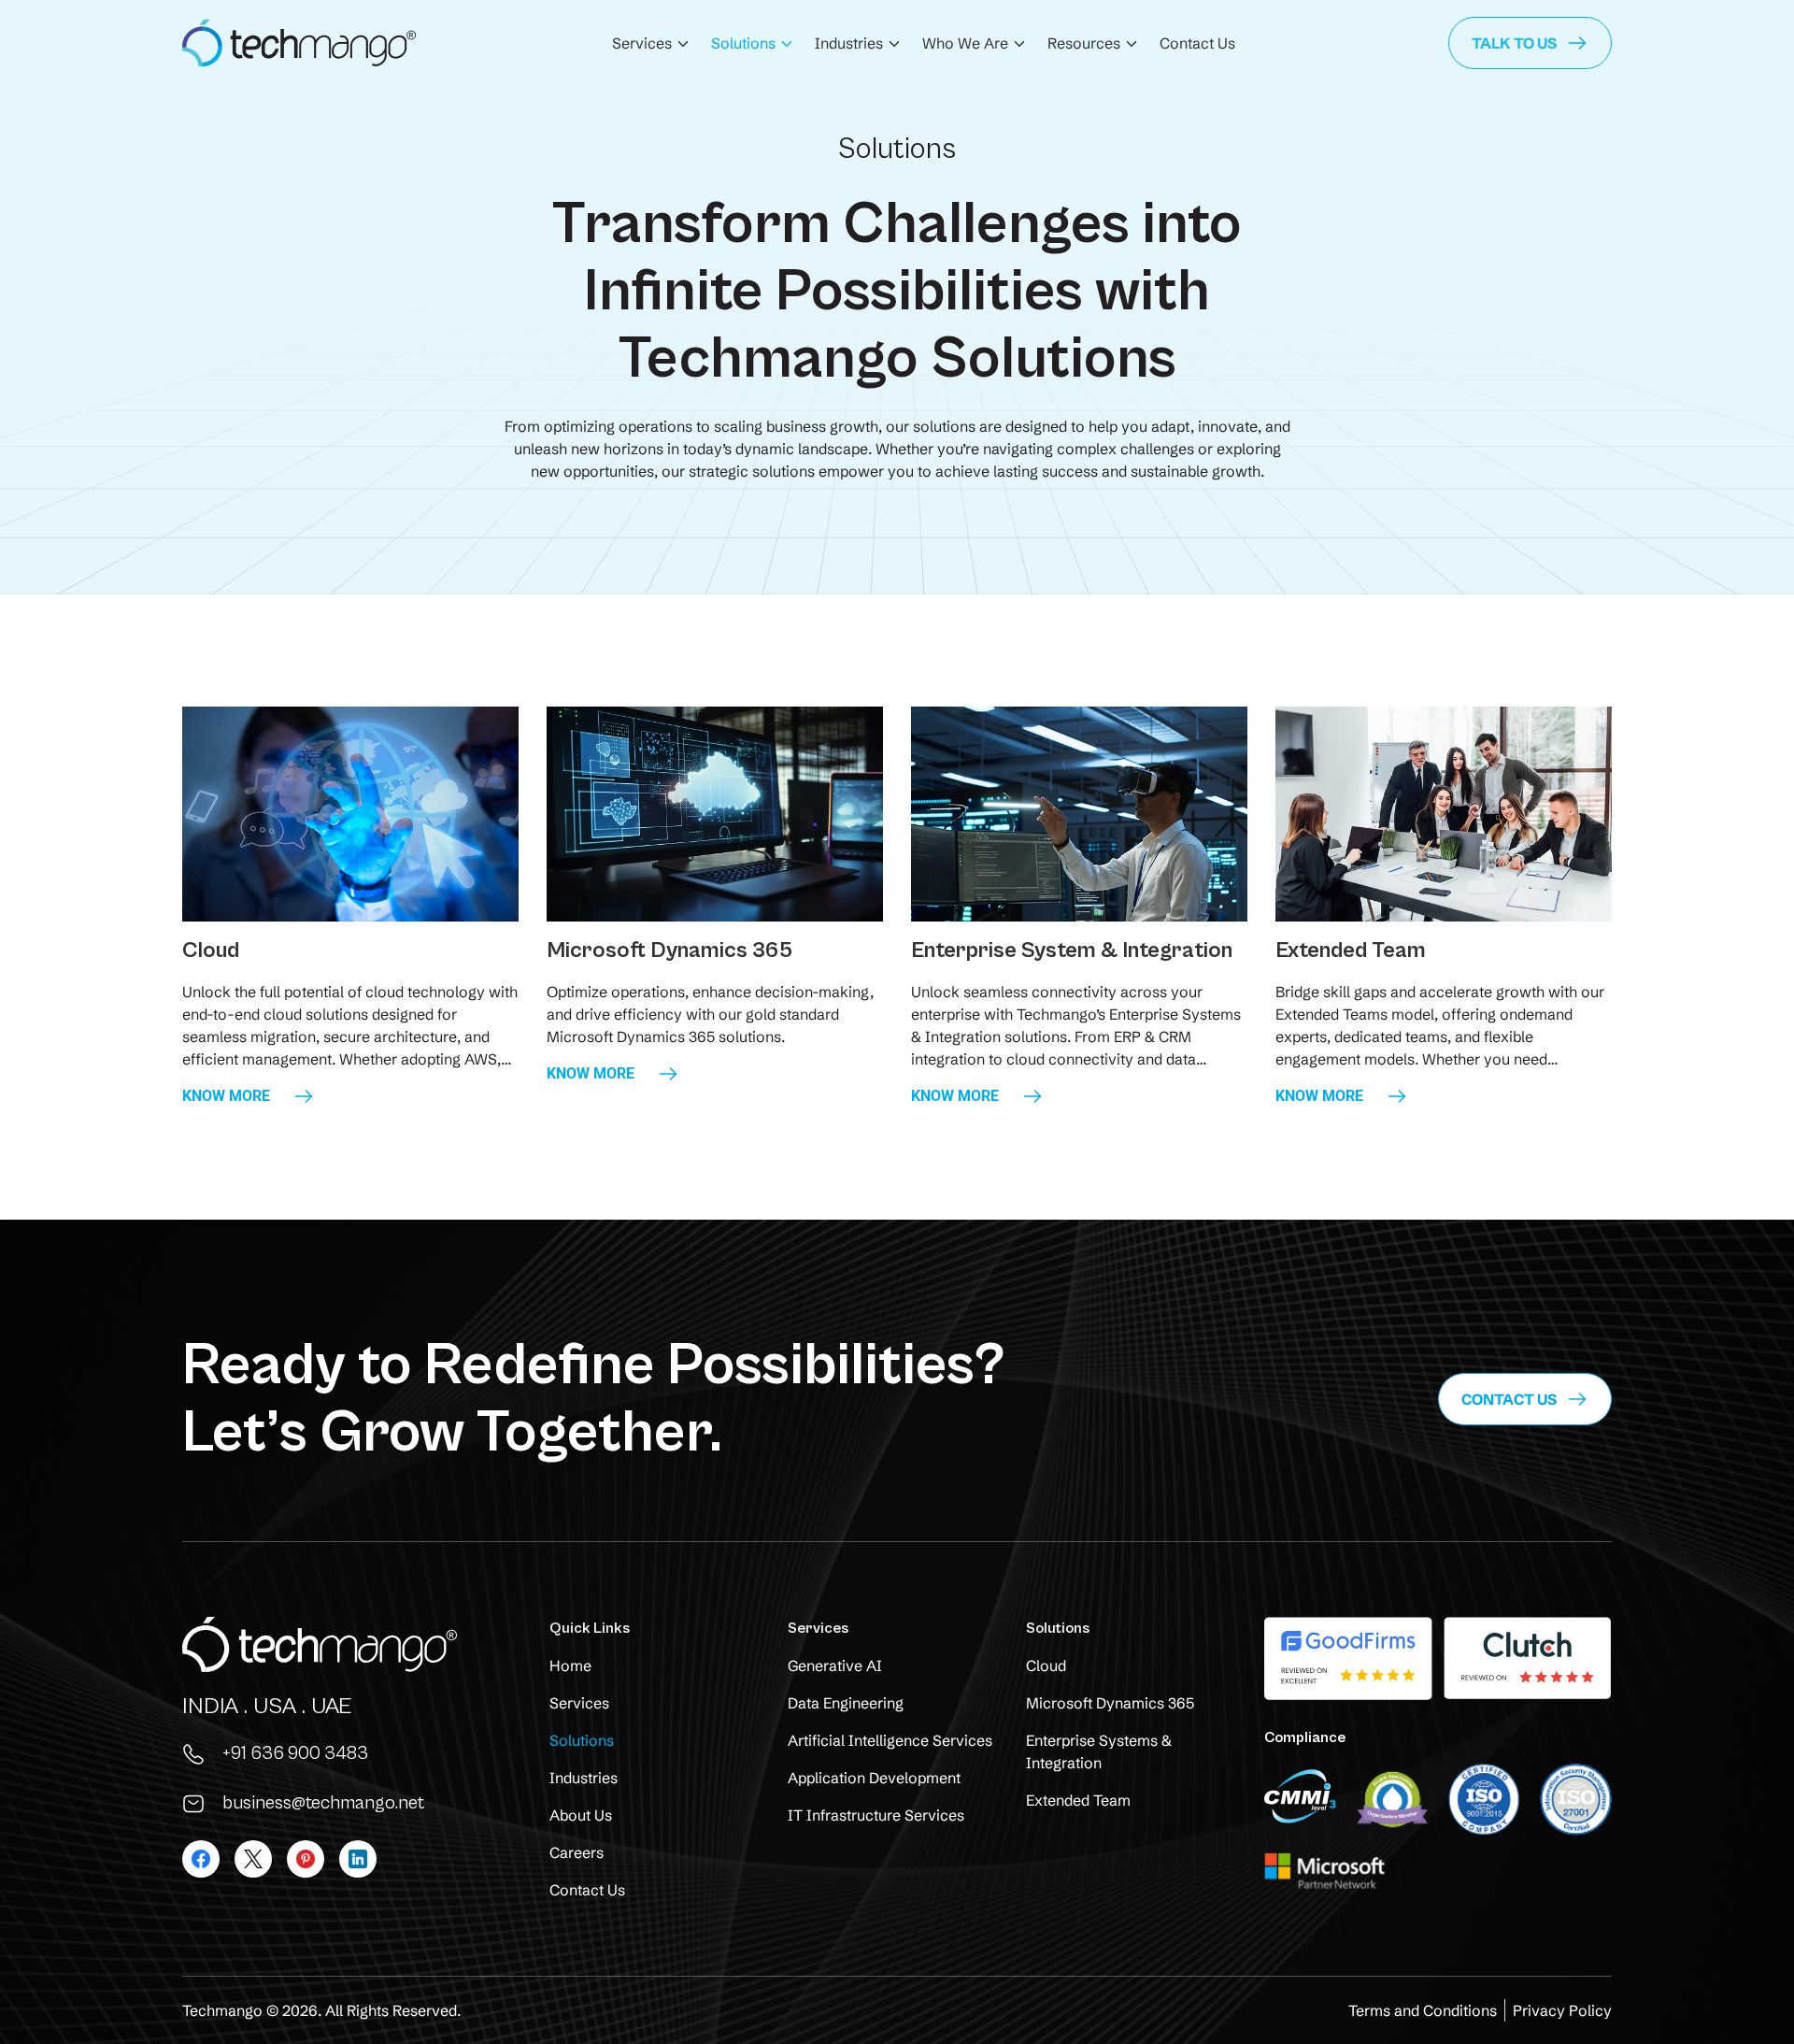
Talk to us (1514, 43)
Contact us (1509, 1399)
